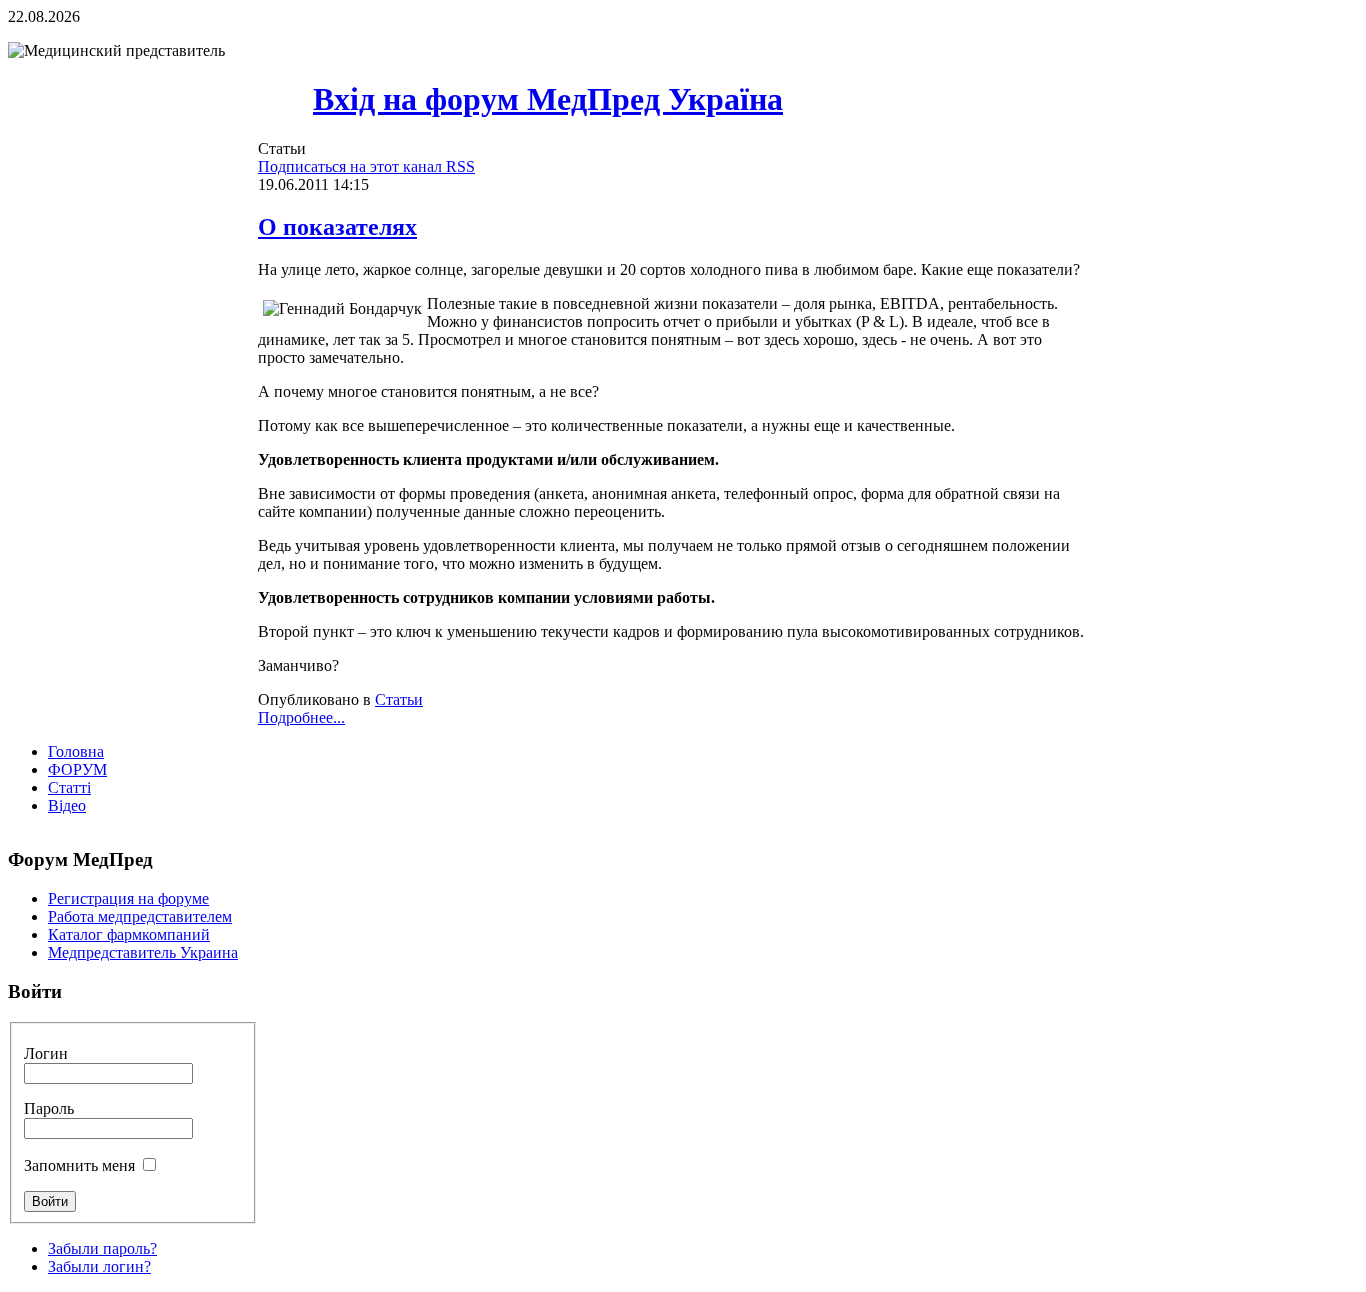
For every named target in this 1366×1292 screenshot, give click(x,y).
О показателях (337, 227)
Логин (46, 1053)
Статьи (399, 699)
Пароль (49, 1108)
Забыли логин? (99, 1266)
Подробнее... (301, 717)
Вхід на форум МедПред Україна (548, 99)
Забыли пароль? (102, 1248)
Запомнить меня (79, 1165)
